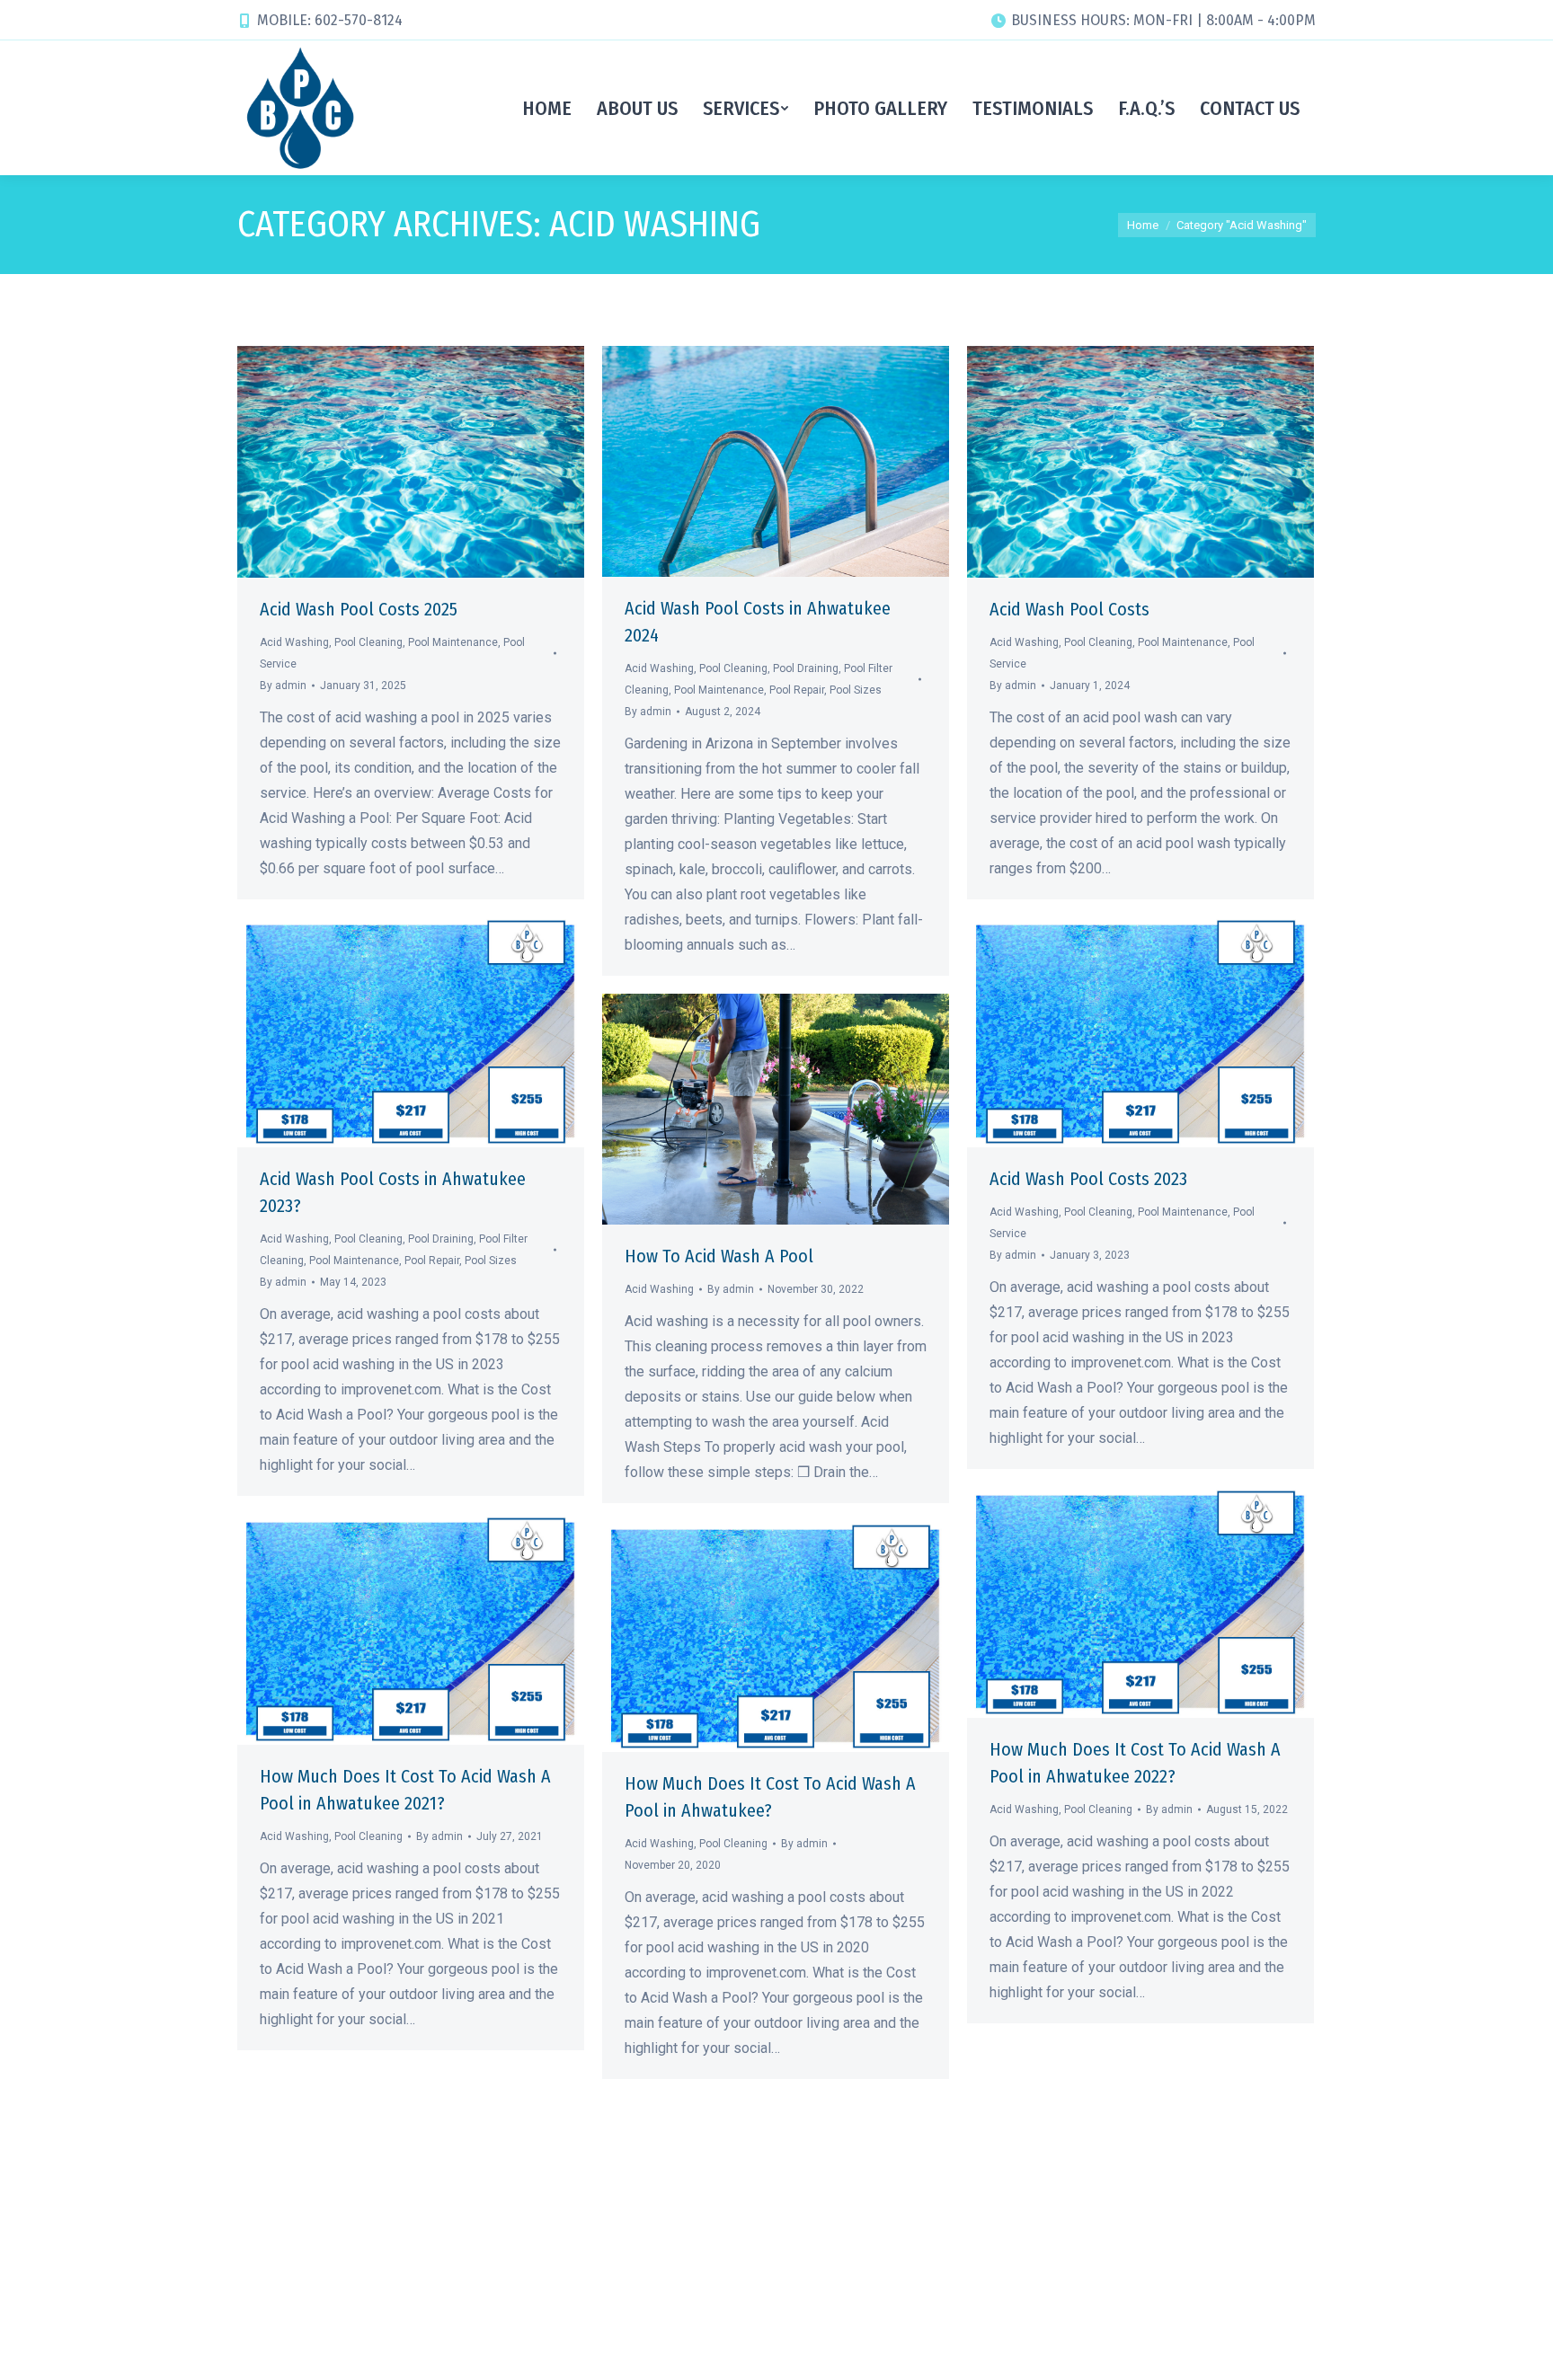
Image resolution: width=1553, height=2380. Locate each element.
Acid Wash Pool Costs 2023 (1088, 1179)
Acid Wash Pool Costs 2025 (359, 609)
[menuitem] (547, 108)
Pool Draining (806, 668)
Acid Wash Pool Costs (1069, 609)
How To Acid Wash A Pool (719, 1256)
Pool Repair (797, 690)
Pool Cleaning (368, 642)
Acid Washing (294, 642)
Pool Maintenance (453, 642)
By (283, 686)
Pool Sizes (856, 690)
